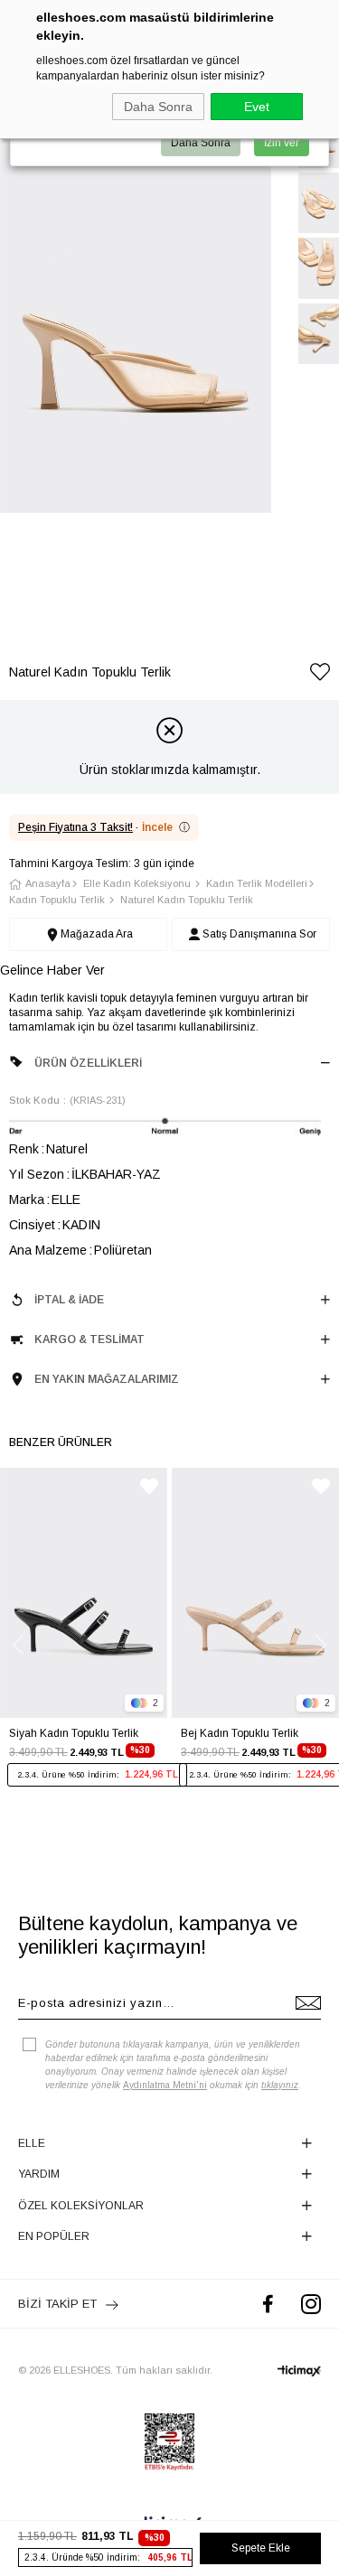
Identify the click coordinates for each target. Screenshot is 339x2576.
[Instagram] (311, 2304)
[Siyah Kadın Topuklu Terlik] (84, 1593)
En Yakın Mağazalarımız (107, 1379)
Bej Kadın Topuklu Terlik (240, 1733)
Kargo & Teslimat (89, 1339)
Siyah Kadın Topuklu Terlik (74, 1733)
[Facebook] (268, 2304)
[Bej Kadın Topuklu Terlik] (255, 1593)
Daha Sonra (158, 107)
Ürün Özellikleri (88, 1063)
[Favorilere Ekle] (320, 675)
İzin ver (282, 143)
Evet (257, 107)
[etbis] (169, 2442)
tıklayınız (280, 2085)
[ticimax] (299, 2371)
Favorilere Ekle (149, 1486)
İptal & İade (69, 1300)
